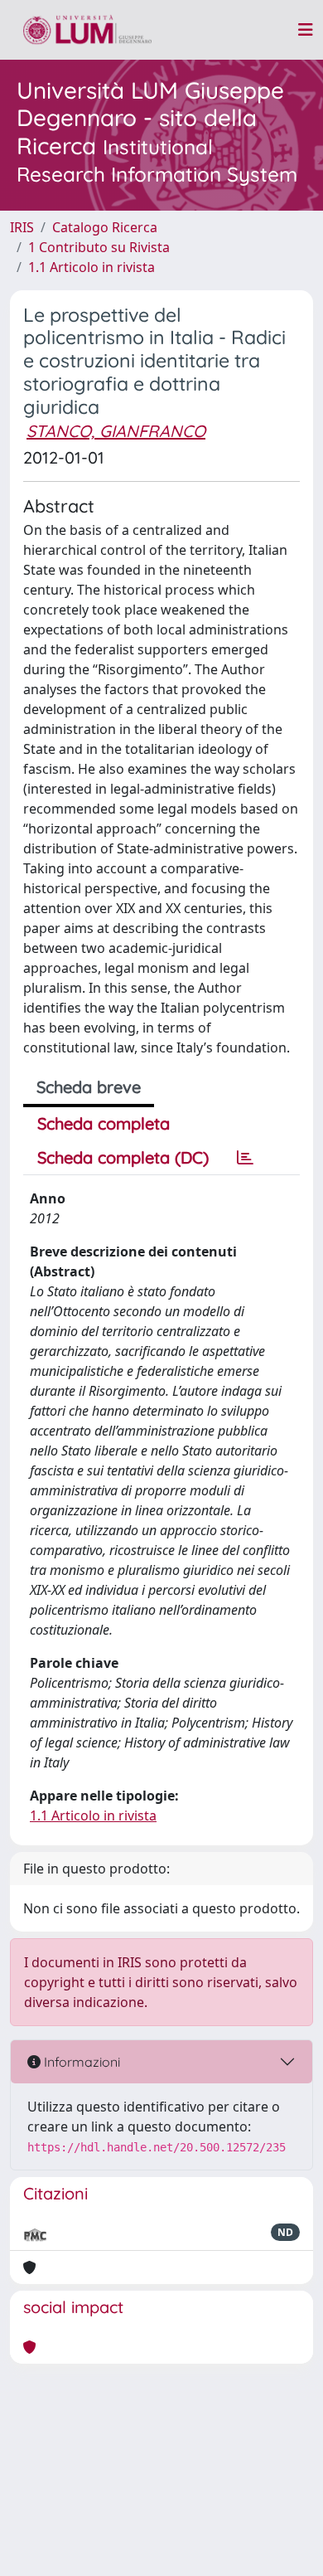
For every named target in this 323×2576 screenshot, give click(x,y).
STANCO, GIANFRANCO (116, 431)
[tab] (245, 1158)
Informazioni (80, 2062)
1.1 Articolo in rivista (92, 267)
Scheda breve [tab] (89, 1087)
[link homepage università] (87, 30)
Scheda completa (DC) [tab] (123, 1157)
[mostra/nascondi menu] (306, 30)
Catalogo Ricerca (105, 227)
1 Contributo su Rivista (99, 247)
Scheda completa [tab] (104, 1123)
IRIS (22, 227)
